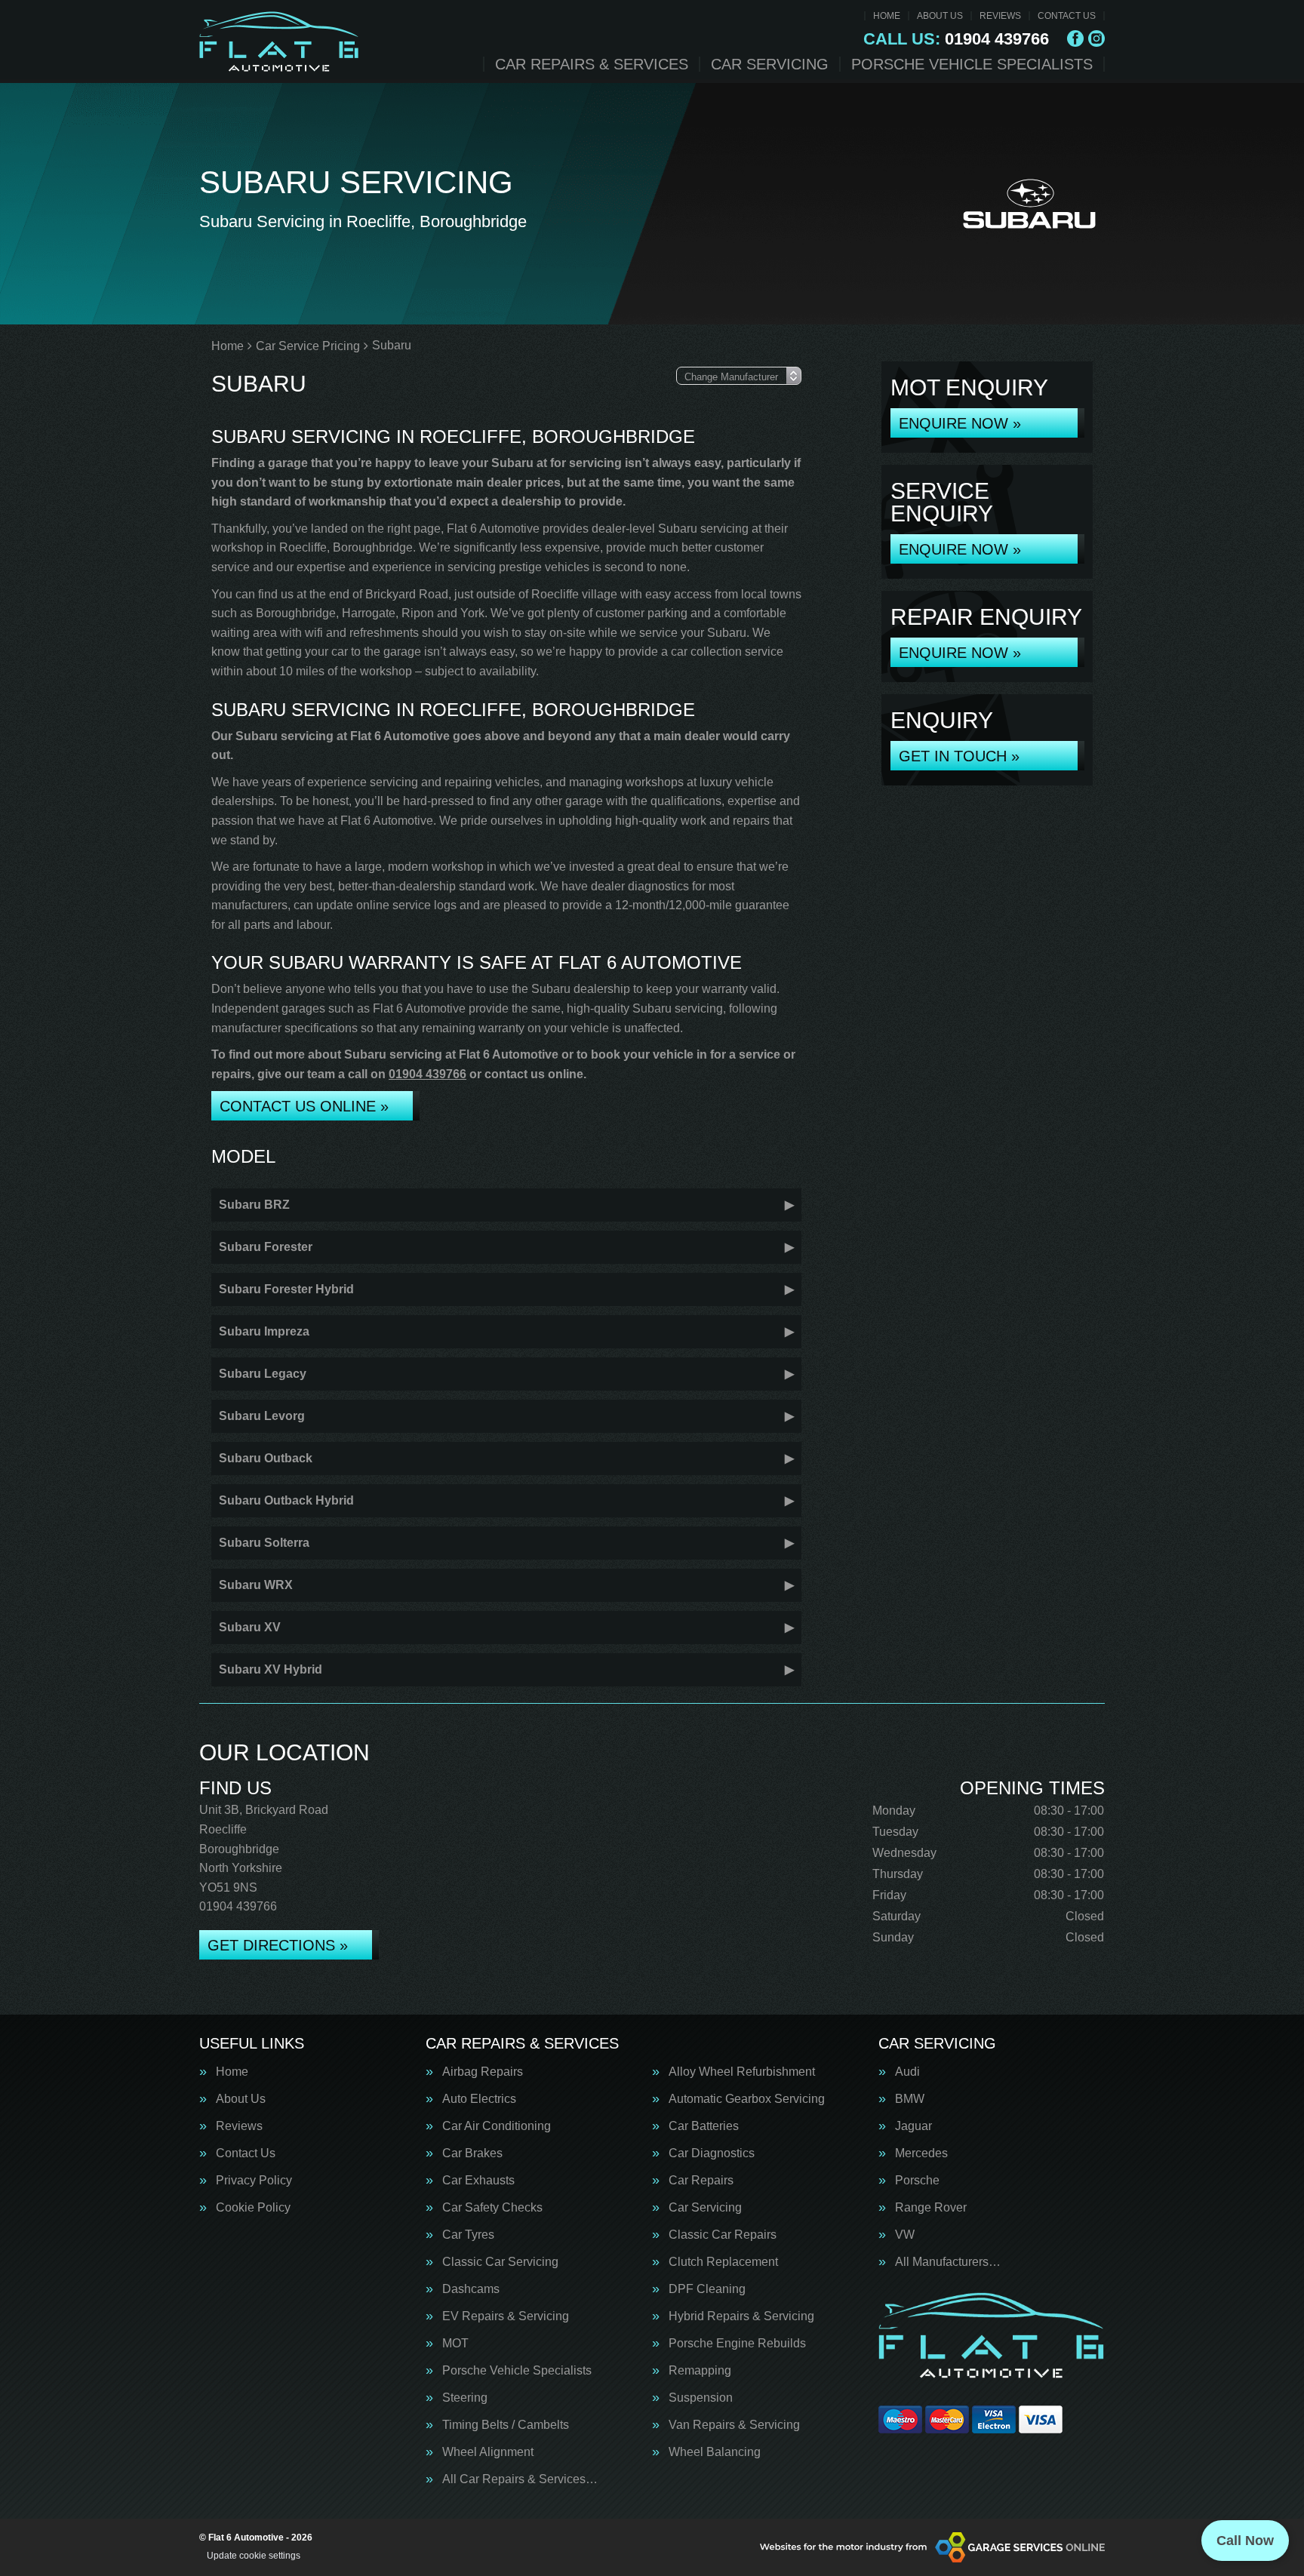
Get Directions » (278, 1945)
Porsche (917, 2181)
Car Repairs (701, 2181)
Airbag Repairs (483, 2072)
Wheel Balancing (715, 2452)
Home (887, 16)
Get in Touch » (959, 756)
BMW (910, 2099)
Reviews (1000, 16)
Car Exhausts (478, 2181)
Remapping (700, 2371)
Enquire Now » (960, 423)
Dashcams (471, 2289)
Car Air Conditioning (497, 2126)
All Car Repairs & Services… (520, 2479)
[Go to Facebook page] (1075, 38)
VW (905, 2235)
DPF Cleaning (707, 2289)
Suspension (701, 2398)
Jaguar (913, 2126)
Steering (465, 2398)
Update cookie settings (254, 2556)
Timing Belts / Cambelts (506, 2425)
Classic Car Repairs (723, 2235)
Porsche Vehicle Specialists (972, 64)
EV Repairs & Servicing (506, 2316)
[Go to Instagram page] (1096, 38)
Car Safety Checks (492, 2208)
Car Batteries (704, 2126)
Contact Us (1067, 16)
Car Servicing (770, 64)
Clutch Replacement (723, 2262)
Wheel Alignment (488, 2452)
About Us (940, 16)
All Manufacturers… (948, 2262)
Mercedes (921, 2153)
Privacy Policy (254, 2181)
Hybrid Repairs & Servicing (741, 2316)
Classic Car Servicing (500, 2262)
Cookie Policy (253, 2208)
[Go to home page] (279, 41)
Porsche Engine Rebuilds (737, 2344)
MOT (455, 2344)
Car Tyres (468, 2235)
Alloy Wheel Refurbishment (742, 2072)
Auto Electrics (479, 2099)
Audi (907, 2072)
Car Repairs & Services (592, 64)
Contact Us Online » (304, 1106)
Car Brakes (472, 2153)
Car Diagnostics (712, 2153)
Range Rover (931, 2208)
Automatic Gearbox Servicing (747, 2099)
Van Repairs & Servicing (734, 2425)
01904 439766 (956, 39)
